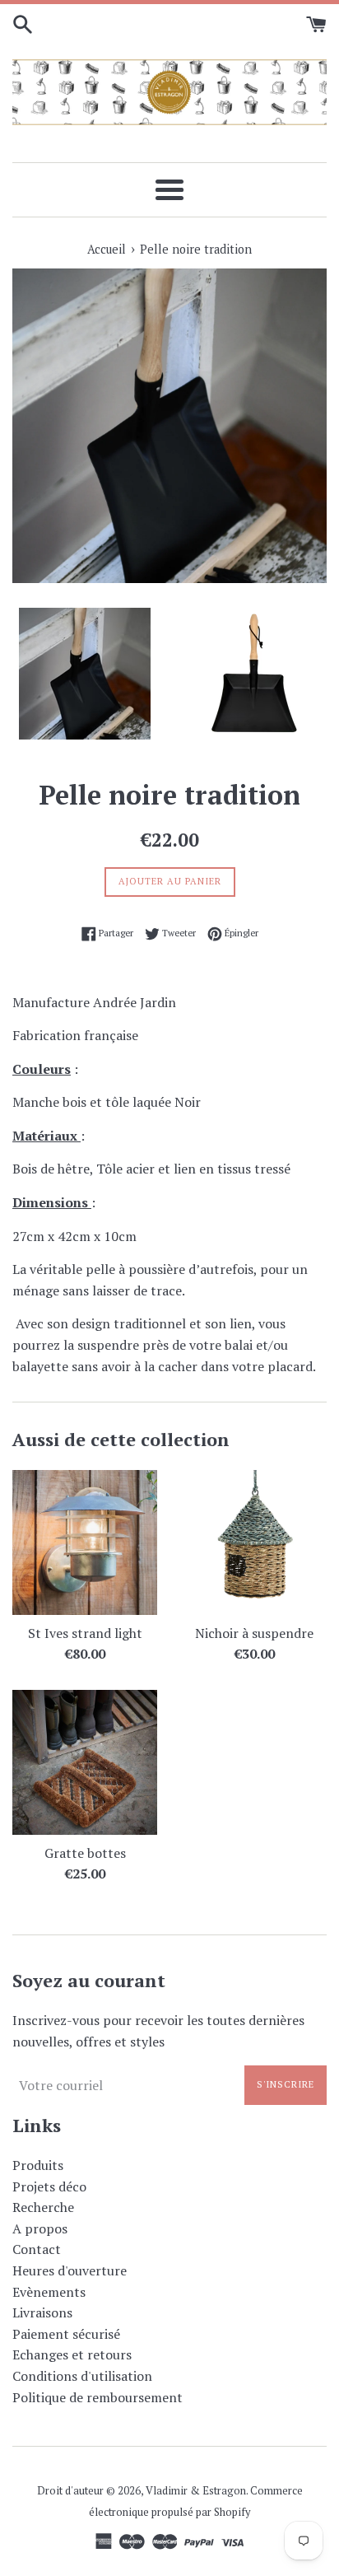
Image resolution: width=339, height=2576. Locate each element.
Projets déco (49, 2186)
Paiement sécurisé (66, 2334)
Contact (37, 2249)
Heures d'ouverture (70, 2270)
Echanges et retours (72, 2354)
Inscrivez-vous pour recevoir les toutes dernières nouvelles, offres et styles (158, 2031)
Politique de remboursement (98, 2397)
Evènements (49, 2292)
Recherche (43, 2207)
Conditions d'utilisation (82, 2376)
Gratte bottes (85, 1853)
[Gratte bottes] (85, 1762)
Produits (38, 2165)
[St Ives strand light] (85, 1542)
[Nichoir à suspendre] (254, 1542)
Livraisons (42, 2312)
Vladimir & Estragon (196, 2491)
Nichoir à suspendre (254, 1633)
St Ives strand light (85, 1633)
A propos (40, 2228)
